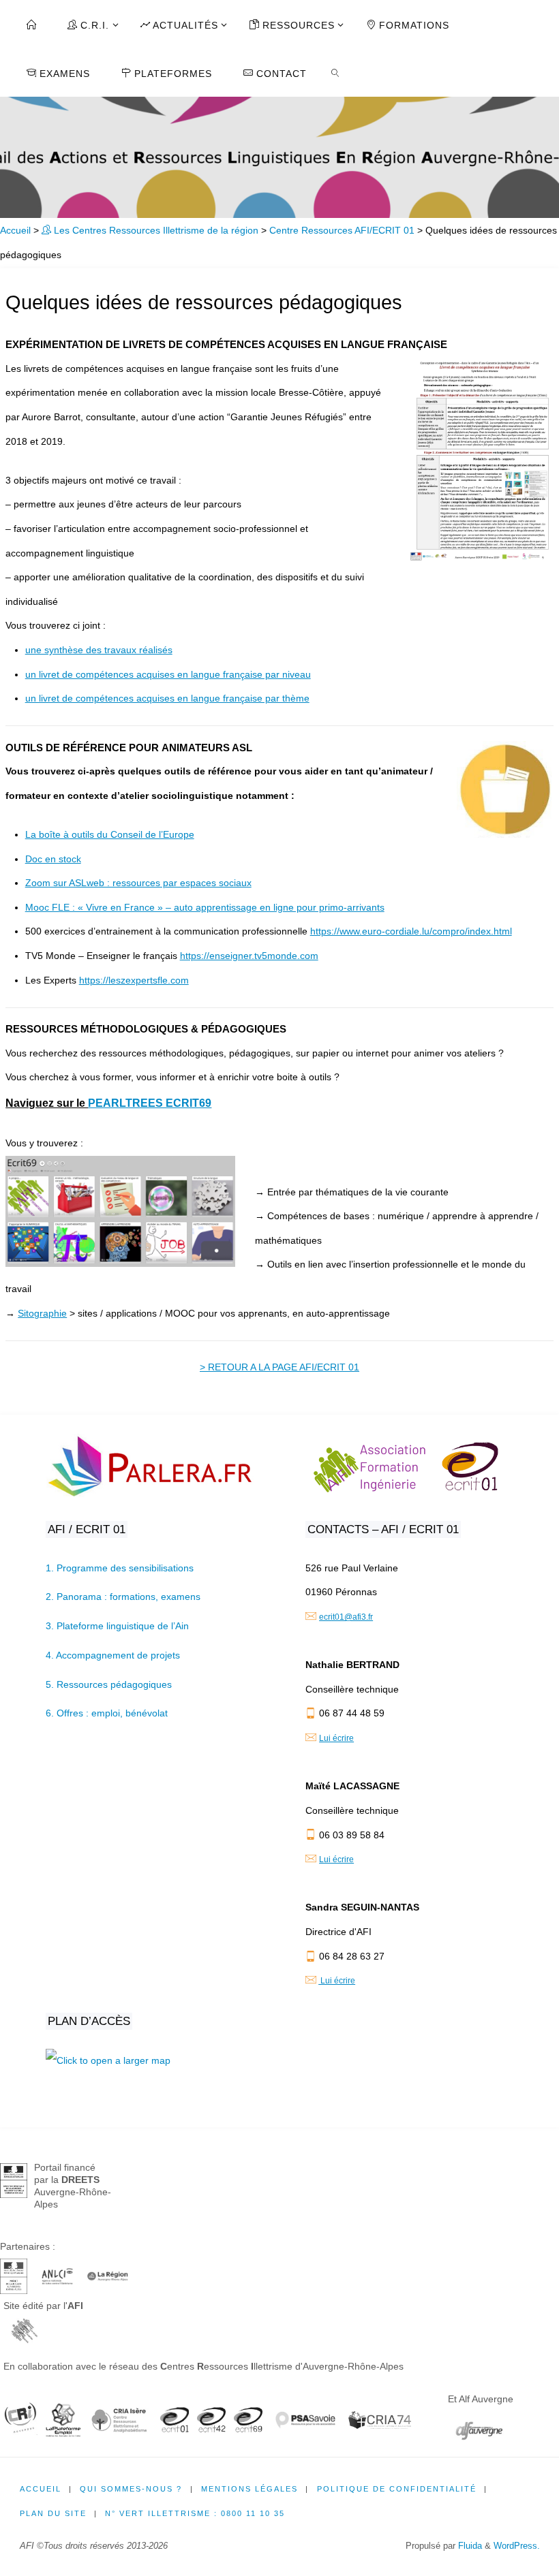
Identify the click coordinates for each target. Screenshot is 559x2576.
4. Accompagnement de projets (113, 1655)
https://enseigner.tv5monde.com (249, 956)
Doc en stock (53, 859)
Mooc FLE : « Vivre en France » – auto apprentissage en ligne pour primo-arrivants (205, 907)
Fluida (469, 2546)
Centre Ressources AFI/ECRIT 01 (342, 230)
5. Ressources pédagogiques (109, 1684)
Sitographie (42, 1313)
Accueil (15, 230)
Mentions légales (250, 2489)
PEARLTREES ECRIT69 (150, 1103)
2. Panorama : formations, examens (123, 1597)
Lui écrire (336, 1738)
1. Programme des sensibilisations (120, 1568)
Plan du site (53, 2513)
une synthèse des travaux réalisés (99, 650)
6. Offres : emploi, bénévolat (107, 1713)
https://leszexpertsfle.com (134, 980)
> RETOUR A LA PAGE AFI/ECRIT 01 (279, 1367)
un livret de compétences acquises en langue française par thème (167, 698)
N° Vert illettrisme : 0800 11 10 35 (195, 2513)
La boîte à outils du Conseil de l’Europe (110, 834)
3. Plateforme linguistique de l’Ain (117, 1626)
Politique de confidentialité (397, 2489)
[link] (335, 72)
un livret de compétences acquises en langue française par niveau (168, 674)
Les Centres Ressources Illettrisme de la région (155, 230)
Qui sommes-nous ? (131, 2489)
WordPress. (517, 2546)
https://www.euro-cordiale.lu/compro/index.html (411, 931)
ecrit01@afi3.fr (346, 1617)
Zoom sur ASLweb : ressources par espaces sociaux (138, 883)
